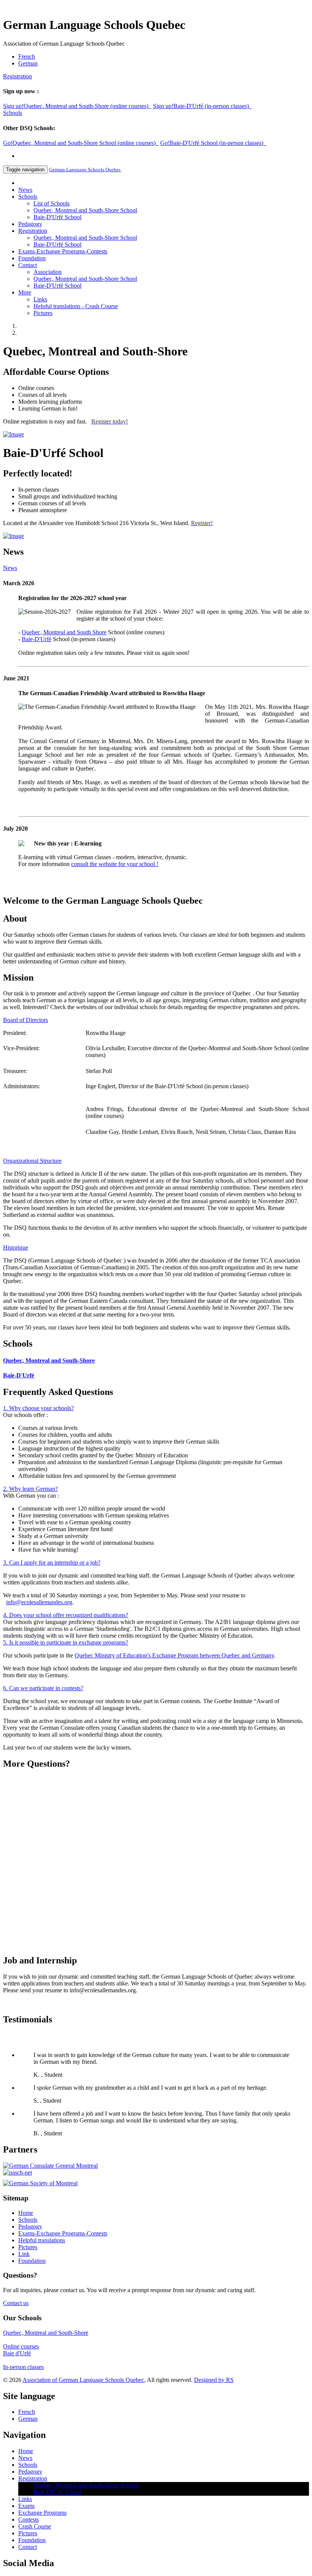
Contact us (16, 2303)
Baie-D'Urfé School (57, 217)
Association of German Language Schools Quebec (83, 2380)
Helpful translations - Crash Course (76, 306)
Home (26, 2213)
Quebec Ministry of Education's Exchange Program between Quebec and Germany (174, 1655)
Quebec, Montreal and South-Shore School (85, 210)
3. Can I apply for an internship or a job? (52, 1563)
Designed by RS (214, 2380)
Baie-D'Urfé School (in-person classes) (213, 143)
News (25, 190)
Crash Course (35, 2526)
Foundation (32, 258)
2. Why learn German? (30, 1489)
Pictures (43, 313)
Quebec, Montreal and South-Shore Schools (86, 2485)
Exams (26, 2506)
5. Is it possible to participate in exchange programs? (66, 1642)
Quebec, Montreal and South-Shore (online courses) (77, 106)
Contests (29, 2519)
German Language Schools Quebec (85, 170)
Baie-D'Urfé (37, 639)
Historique (16, 1247)
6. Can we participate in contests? (43, 1688)
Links (40, 299)
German (28, 63)
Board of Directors (25, 1020)
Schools (13, 113)
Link (24, 2254)
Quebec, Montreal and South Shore (64, 632)
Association (48, 272)
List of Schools (52, 203)
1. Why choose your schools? (38, 1408)
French (27, 57)
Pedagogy (30, 224)
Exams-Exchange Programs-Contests (63, 251)
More (25, 292)
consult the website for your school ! (115, 864)
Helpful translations (42, 2240)
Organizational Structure (32, 1161)
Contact (28, 265)
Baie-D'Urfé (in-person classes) (202, 106)
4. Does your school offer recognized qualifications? (66, 1615)
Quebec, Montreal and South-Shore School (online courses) (81, 143)
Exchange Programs (42, 2513)
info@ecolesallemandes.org (39, 1602)
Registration (18, 76)
